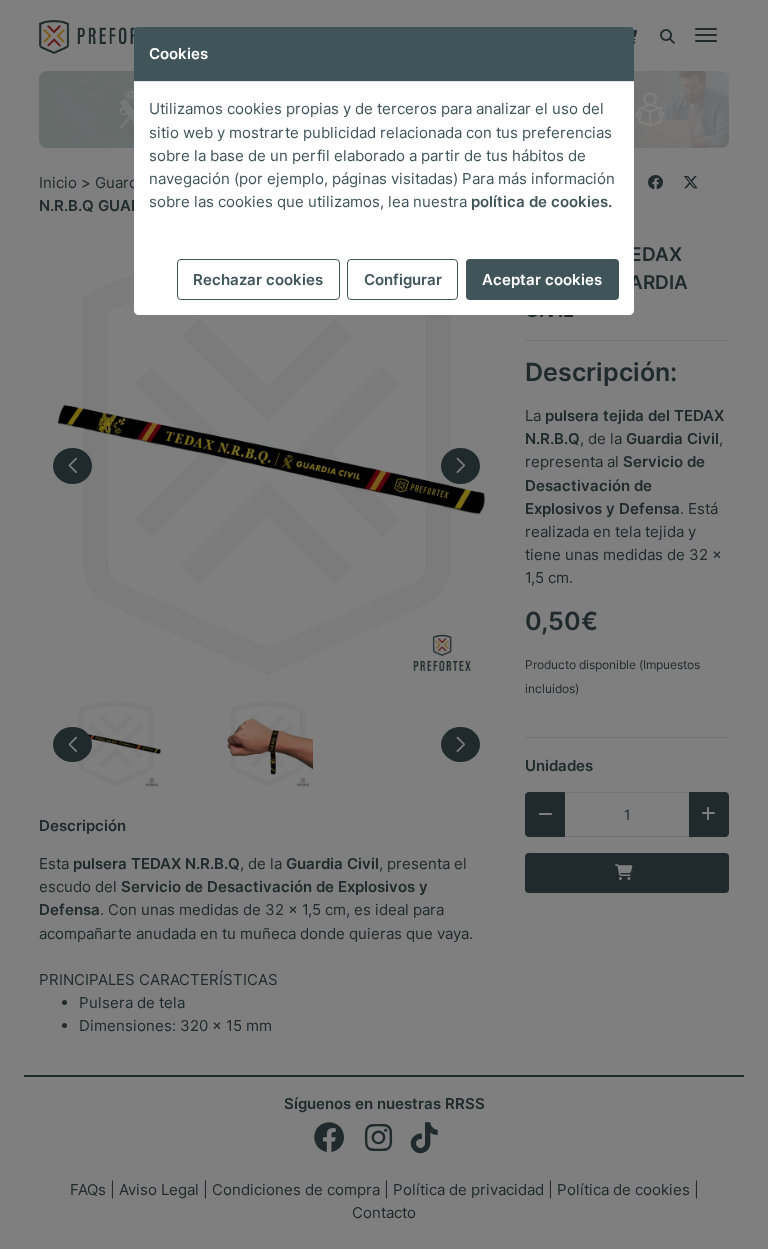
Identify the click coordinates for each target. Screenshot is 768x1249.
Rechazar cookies (258, 279)
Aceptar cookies (542, 279)
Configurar (403, 279)
